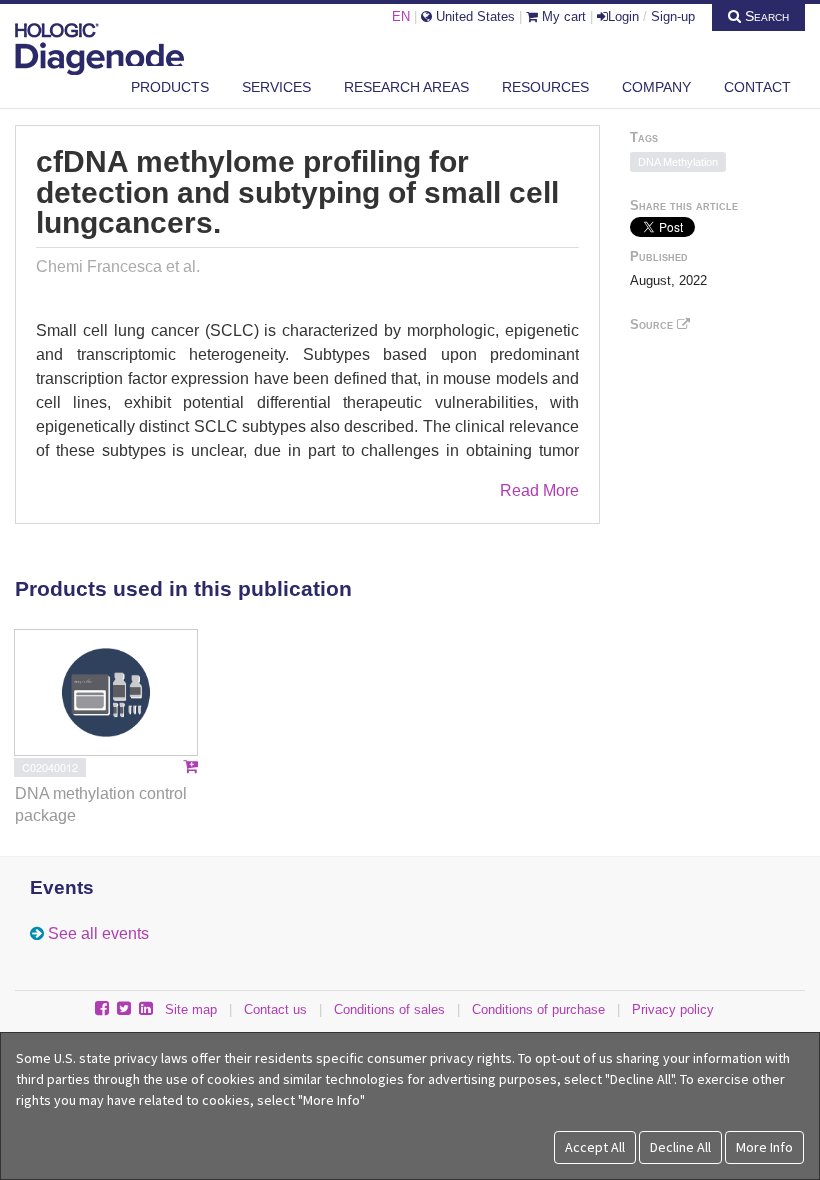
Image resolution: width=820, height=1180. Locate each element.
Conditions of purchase (538, 1009)
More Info (764, 1147)
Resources (545, 87)
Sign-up (673, 16)
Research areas (406, 87)
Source (653, 324)
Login (623, 16)
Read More (539, 490)
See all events (98, 933)
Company (656, 87)
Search (765, 16)
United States (473, 16)
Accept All (595, 1147)
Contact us (275, 1009)
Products (170, 87)
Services (276, 87)
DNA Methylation (678, 162)
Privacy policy (673, 1009)
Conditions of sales (389, 1009)
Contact (757, 87)
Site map (191, 1009)
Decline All (680, 1147)
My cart (562, 16)
